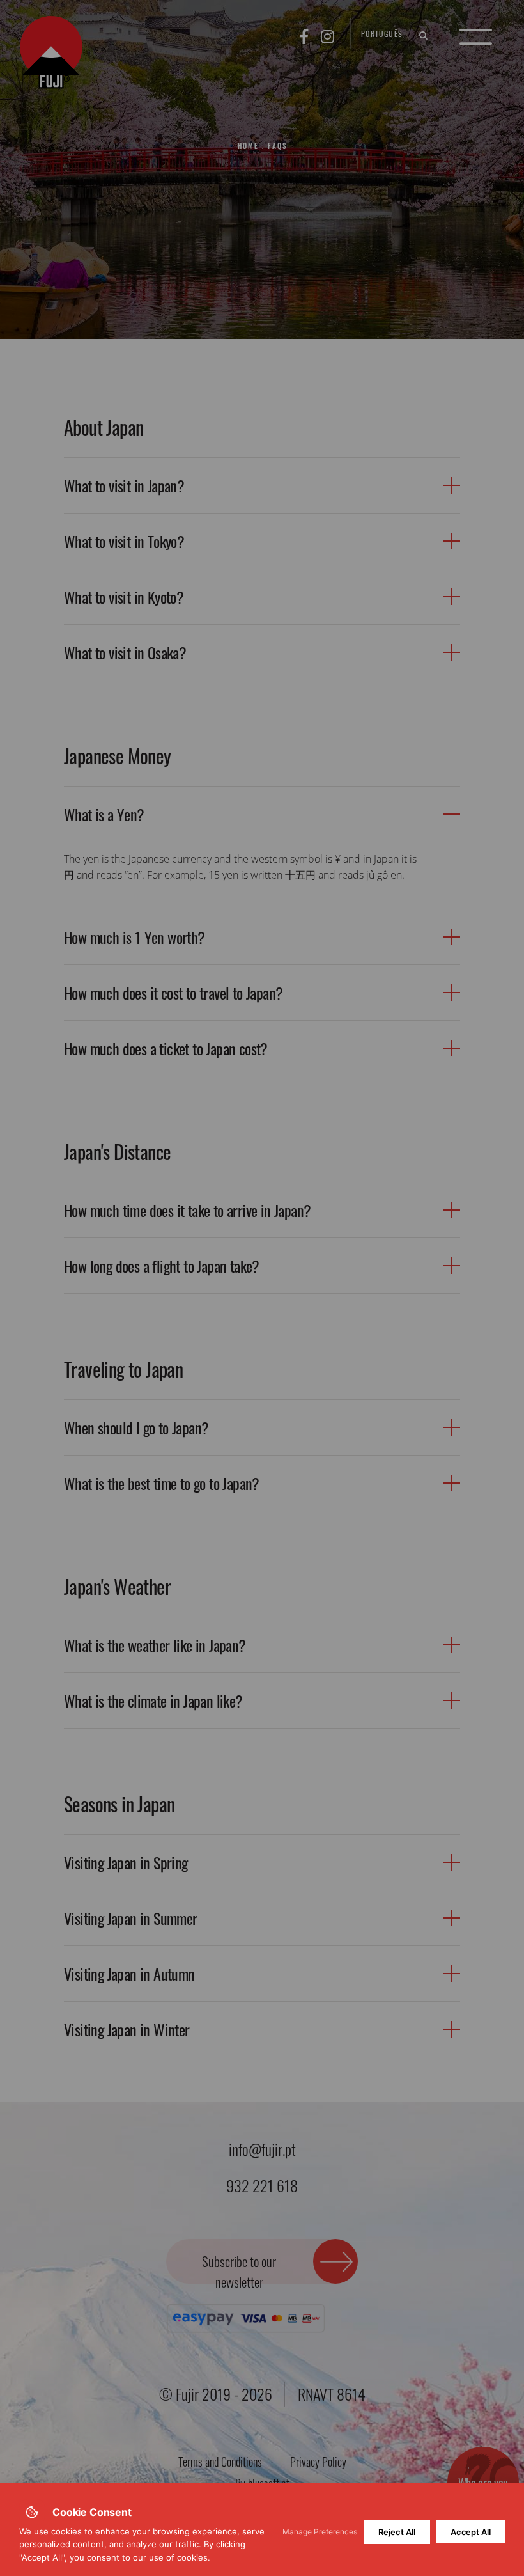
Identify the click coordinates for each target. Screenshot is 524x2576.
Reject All (397, 2532)
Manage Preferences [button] (320, 2532)
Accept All (471, 2532)
